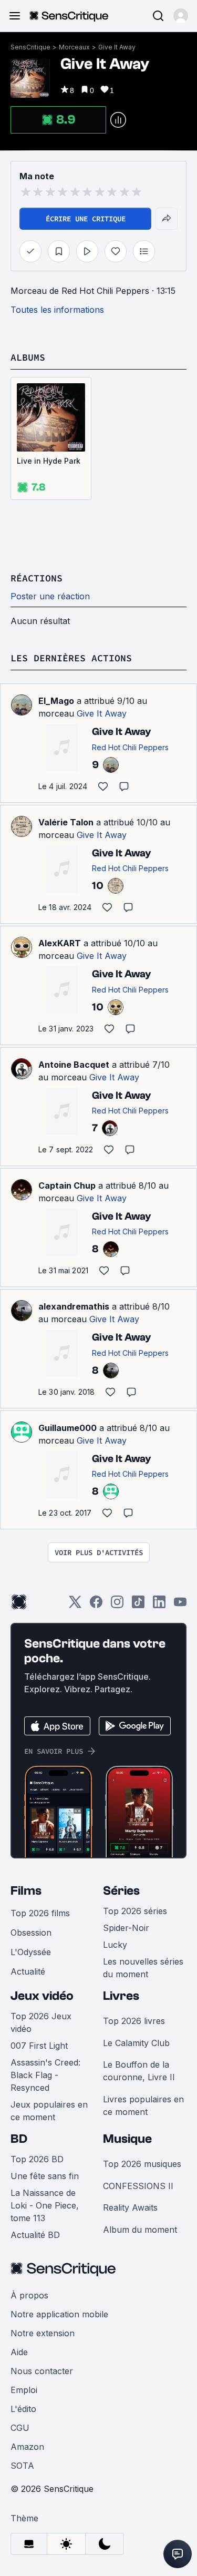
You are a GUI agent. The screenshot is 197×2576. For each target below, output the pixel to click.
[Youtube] (180, 1605)
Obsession (31, 1933)
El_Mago (56, 701)
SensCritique (30, 47)
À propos (29, 2295)
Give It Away (117, 47)
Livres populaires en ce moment (143, 2105)
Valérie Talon (66, 822)
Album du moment (140, 2230)
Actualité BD (35, 2235)
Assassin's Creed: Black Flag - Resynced (45, 2075)
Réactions (37, 578)
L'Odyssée (31, 1952)
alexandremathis (74, 1306)
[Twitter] (75, 1605)
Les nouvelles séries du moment (143, 1968)
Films (26, 1891)
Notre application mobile (59, 2314)
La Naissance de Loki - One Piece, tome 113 (45, 2205)
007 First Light (39, 2046)
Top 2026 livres (134, 2021)
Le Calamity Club (136, 2043)
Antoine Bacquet (74, 1065)
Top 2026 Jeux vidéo (41, 2022)
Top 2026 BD (37, 2159)
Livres (121, 1996)
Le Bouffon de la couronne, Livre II (139, 2071)
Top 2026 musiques (142, 2164)
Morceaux (74, 47)
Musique (127, 2139)
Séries (121, 1891)
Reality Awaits (130, 2207)
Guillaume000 (68, 1428)
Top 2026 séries (135, 1911)
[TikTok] (138, 1605)
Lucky (115, 1945)
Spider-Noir (126, 1928)
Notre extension (43, 2333)
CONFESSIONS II (138, 2186)
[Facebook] (96, 1605)
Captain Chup (67, 1185)
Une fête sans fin (45, 2176)
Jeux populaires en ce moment (49, 2111)
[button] (181, 16)
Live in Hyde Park (49, 461)
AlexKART (60, 943)
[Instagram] (117, 1605)
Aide (19, 2352)
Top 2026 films (40, 1913)
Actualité (28, 1971)
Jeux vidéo (42, 1996)
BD (19, 2139)
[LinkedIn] (159, 1605)
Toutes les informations (57, 310)
